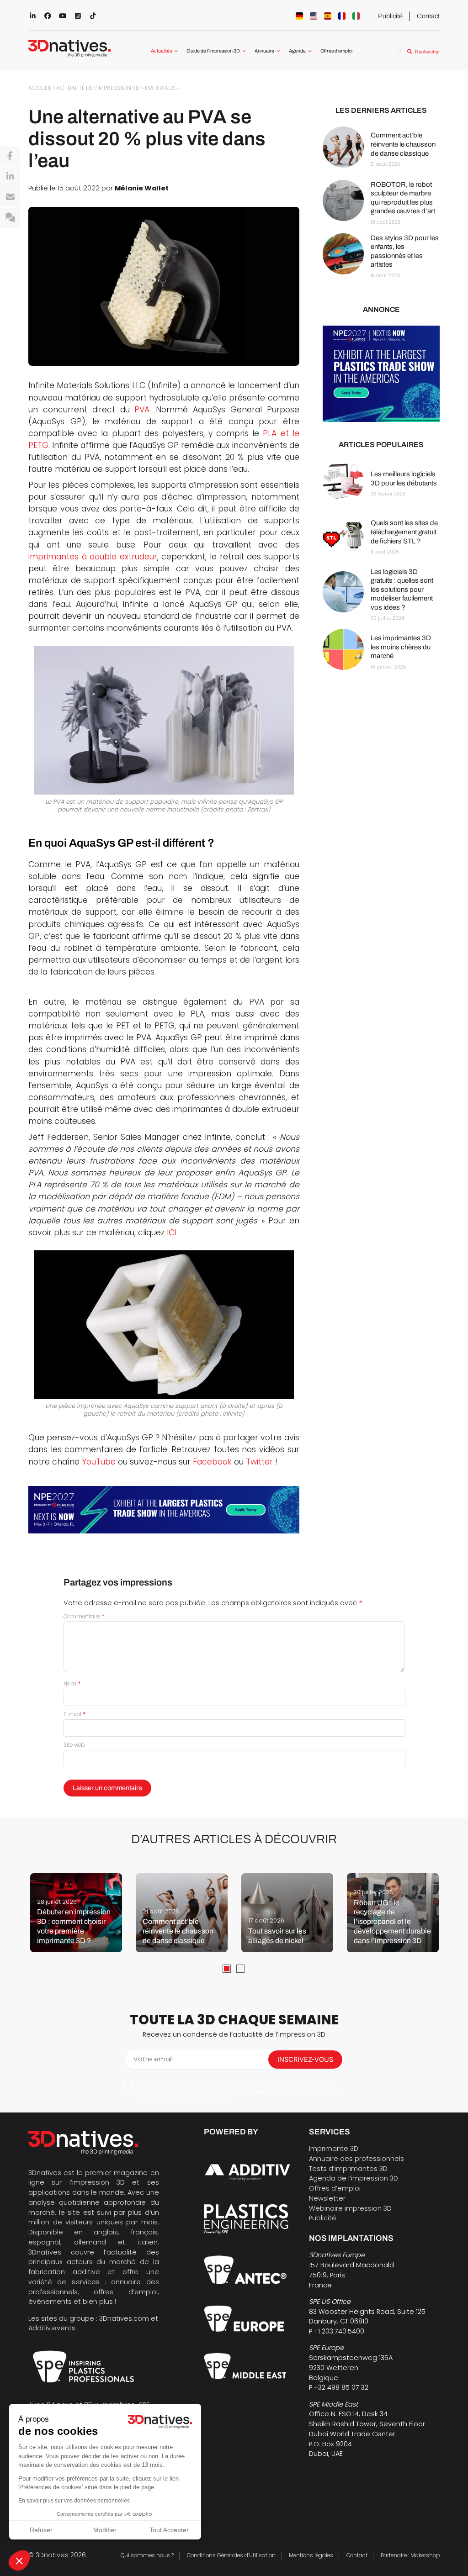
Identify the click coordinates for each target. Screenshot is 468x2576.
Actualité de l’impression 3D (98, 88)
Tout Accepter (169, 2530)
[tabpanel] (76, 1913)
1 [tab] (227, 1969)
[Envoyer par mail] (10, 197)
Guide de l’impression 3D (213, 51)
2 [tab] (240, 1969)
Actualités (161, 51)
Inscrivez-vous (305, 2060)
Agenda (297, 51)
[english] (314, 16)
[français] (342, 16)
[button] (19, 2560)
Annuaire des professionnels (356, 2159)
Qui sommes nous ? (147, 2555)
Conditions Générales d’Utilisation (231, 2555)
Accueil (40, 88)
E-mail (75, 1714)
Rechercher (427, 52)
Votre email (153, 2059)
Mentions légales (311, 2555)
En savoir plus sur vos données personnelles (74, 2501)
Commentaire (84, 1617)
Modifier (105, 2530)
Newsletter (327, 2198)
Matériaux (160, 88)
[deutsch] (299, 16)
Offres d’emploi (336, 51)
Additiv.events (52, 2328)
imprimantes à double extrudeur (93, 557)
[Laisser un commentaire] (10, 218)
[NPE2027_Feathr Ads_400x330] (381, 374)
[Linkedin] (10, 177)
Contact (428, 16)
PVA (142, 410)
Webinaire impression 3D (350, 2208)
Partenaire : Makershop (410, 2555)
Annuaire (264, 51)
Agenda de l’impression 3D (354, 2178)
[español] (328, 16)
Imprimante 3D (334, 2149)
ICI (172, 1233)
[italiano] (356, 16)
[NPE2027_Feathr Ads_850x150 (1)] (164, 1510)
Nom (72, 1684)
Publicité (390, 16)
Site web (74, 1745)
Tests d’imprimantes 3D (348, 2169)
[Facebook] (10, 156)
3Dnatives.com (124, 2318)
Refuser (41, 2530)
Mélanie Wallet (142, 188)
